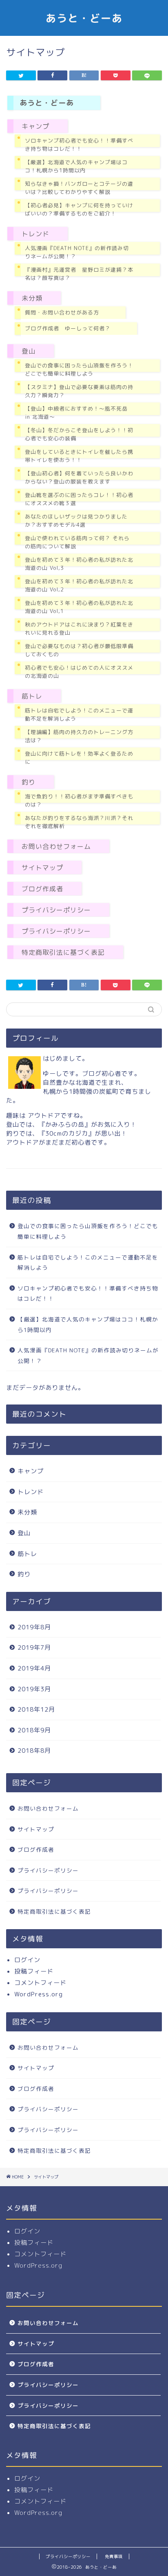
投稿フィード (34, 1971)
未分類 (32, 298)
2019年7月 (34, 1647)
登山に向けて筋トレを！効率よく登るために (79, 758)
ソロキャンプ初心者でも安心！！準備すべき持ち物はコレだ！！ (79, 145)
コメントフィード (40, 1983)
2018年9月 (34, 1730)
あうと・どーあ (84, 18)
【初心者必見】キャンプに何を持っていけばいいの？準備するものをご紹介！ (79, 209)
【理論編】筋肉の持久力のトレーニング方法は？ (79, 736)
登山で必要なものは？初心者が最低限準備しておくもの (79, 650)
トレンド (35, 234)
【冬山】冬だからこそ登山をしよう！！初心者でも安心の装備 (79, 434)
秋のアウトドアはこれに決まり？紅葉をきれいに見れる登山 (79, 629)
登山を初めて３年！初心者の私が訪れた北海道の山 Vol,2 (79, 585)
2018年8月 (34, 1751)
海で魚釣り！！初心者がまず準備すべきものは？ (79, 800)
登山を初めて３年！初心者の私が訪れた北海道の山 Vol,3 (79, 564)
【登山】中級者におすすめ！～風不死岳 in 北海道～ (76, 413)
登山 (29, 351)
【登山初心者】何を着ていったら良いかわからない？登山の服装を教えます (79, 477)
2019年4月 (34, 1668)
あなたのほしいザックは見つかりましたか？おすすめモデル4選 (76, 521)
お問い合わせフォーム (56, 846)
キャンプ (35, 126)
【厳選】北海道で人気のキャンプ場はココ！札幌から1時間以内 (76, 166)
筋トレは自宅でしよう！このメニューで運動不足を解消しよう (79, 714)
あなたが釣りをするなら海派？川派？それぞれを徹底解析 (79, 822)
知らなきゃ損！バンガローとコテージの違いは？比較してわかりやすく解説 (79, 188)
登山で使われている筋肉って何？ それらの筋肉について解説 (77, 542)
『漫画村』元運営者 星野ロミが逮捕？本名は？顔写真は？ (79, 274)
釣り (29, 782)
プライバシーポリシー (56, 910)
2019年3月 (34, 1689)
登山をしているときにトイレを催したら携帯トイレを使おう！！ (79, 456)
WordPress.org (39, 1994)
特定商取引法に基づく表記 (63, 952)
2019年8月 (34, 1627)
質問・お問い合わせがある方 (62, 312)
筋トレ (32, 696)
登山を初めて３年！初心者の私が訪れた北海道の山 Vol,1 (79, 607)
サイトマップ (42, 868)
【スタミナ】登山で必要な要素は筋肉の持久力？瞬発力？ (79, 391)
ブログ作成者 (42, 889)
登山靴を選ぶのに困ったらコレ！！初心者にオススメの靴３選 (79, 499)
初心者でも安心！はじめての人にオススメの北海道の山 (79, 672)
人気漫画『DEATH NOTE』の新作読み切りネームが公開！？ (77, 252)
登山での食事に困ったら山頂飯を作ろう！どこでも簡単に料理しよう (79, 369)
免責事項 (114, 2556)
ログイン (27, 1960)
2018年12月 (36, 1709)
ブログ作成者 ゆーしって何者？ (68, 328)
